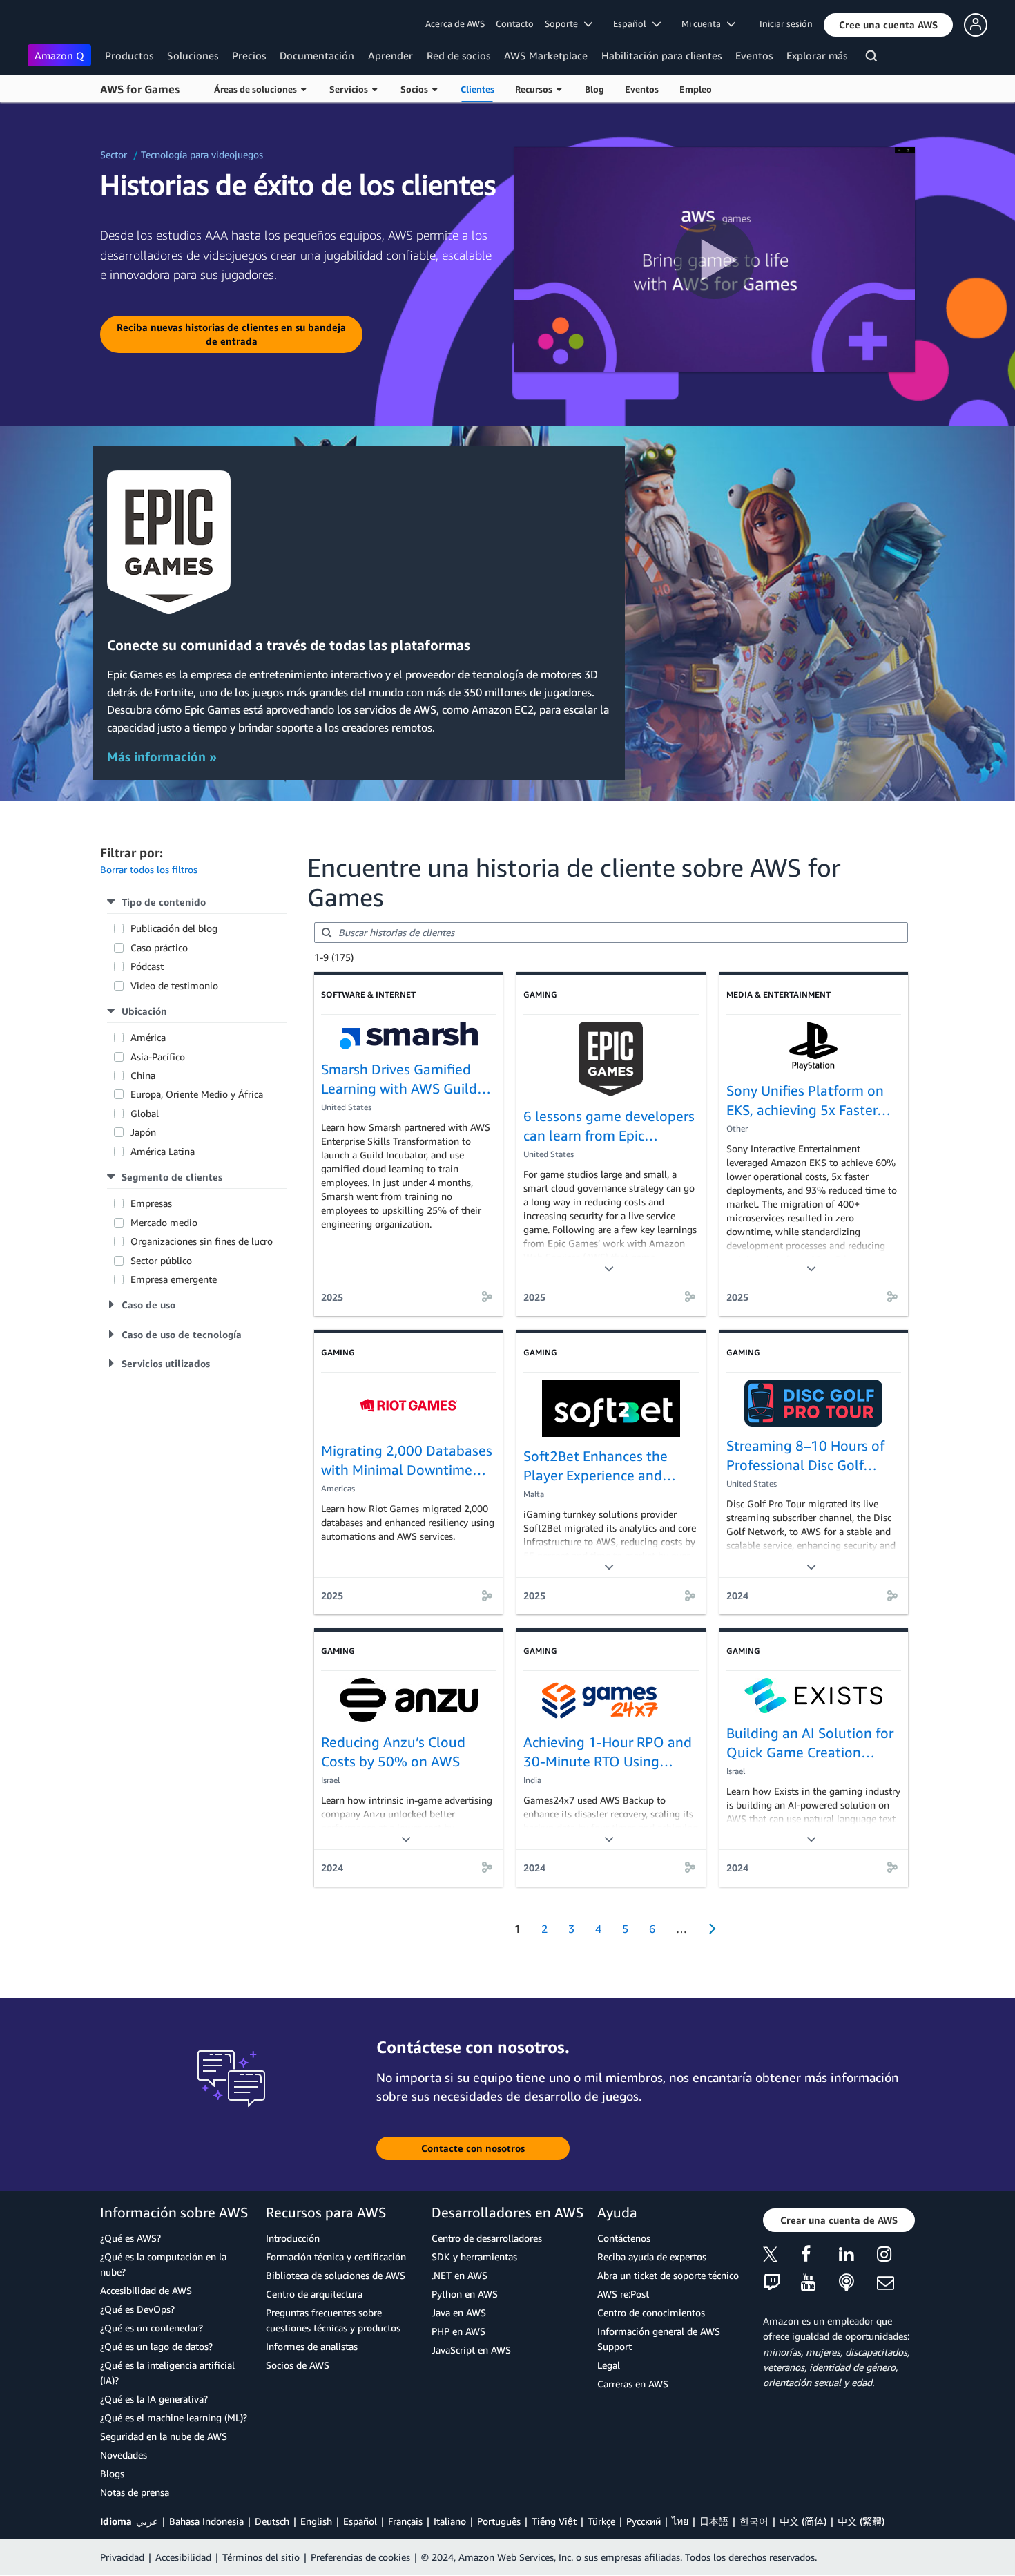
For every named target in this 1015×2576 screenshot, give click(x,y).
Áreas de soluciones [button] (258, 89)
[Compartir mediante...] (487, 1297)
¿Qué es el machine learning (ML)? (174, 2417)
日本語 (714, 2521)
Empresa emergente (174, 1279)
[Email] (896, 2283)
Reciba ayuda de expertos (652, 2257)
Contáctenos (624, 2238)
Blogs (112, 2473)
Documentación (317, 55)
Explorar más (817, 55)
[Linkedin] (858, 2257)
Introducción (293, 2238)
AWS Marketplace (546, 55)
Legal (609, 2365)
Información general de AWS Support (659, 2339)
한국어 (754, 2521)
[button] (888, 25)
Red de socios (458, 55)
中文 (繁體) (861, 2521)
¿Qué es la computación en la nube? (163, 2264)
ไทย (680, 2521)
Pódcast (147, 966)
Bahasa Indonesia (206, 2521)
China (143, 1075)
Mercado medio (165, 1222)
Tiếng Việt (554, 2521)
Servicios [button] (351, 89)
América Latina (163, 1151)
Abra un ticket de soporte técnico (668, 2275)
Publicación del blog (174, 928)
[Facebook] (820, 2257)
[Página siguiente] (708, 1929)
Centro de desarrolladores (487, 2238)
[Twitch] (782, 2283)
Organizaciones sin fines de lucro (202, 1241)
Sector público (161, 1260)
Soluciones (193, 55)
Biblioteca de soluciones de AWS (336, 2275)
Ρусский (644, 2521)
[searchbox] (611, 933)
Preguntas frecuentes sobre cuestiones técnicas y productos (333, 2320)
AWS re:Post (623, 2294)
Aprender (390, 55)
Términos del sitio (261, 2557)
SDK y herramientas (474, 2257)
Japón (143, 1132)
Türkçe (601, 2521)
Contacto (515, 23)
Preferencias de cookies (360, 2557)
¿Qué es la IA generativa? (154, 2399)
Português (499, 2521)
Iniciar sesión (786, 23)
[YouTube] (820, 2283)
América (148, 1037)
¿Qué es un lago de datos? (156, 2346)
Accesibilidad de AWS (146, 2290)
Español (360, 2521)
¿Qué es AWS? (130, 2238)
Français (405, 2521)
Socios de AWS (298, 2365)
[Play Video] (715, 260)
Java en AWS (459, 2312)
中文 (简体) (803, 2521)
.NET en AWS (460, 2275)
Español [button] (633, 23)
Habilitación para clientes (661, 55)
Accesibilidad (183, 2557)
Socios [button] (416, 89)
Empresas (151, 1203)
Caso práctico (159, 947)
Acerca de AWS (455, 23)
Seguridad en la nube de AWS (164, 2436)
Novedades (124, 2455)
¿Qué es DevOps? (137, 2309)
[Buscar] (873, 58)
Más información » (162, 756)
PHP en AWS (458, 2331)
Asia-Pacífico (158, 1057)
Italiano (450, 2521)
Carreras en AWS (633, 2384)
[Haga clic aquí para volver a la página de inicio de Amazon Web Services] (48, 25)
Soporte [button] (564, 23)
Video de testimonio (174, 985)
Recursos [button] (536, 89)
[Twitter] (782, 2257)
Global (145, 1113)
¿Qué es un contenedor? (152, 2328)
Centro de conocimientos (651, 2312)
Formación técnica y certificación (336, 2257)
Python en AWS (465, 2294)
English (316, 2521)
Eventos (754, 55)
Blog (594, 89)
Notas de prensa (135, 2492)
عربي (147, 2521)
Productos (129, 55)
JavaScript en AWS (471, 2350)
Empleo (696, 89)
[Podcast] (858, 2283)
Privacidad (122, 2557)
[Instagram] (896, 2257)
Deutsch (272, 2521)
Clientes (477, 89)
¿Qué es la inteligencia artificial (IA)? (167, 2373)
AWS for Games (140, 89)
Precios (249, 55)
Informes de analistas (312, 2346)
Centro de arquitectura (314, 2294)
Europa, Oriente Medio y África (197, 1094)
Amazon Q (59, 55)
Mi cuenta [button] (704, 23)
